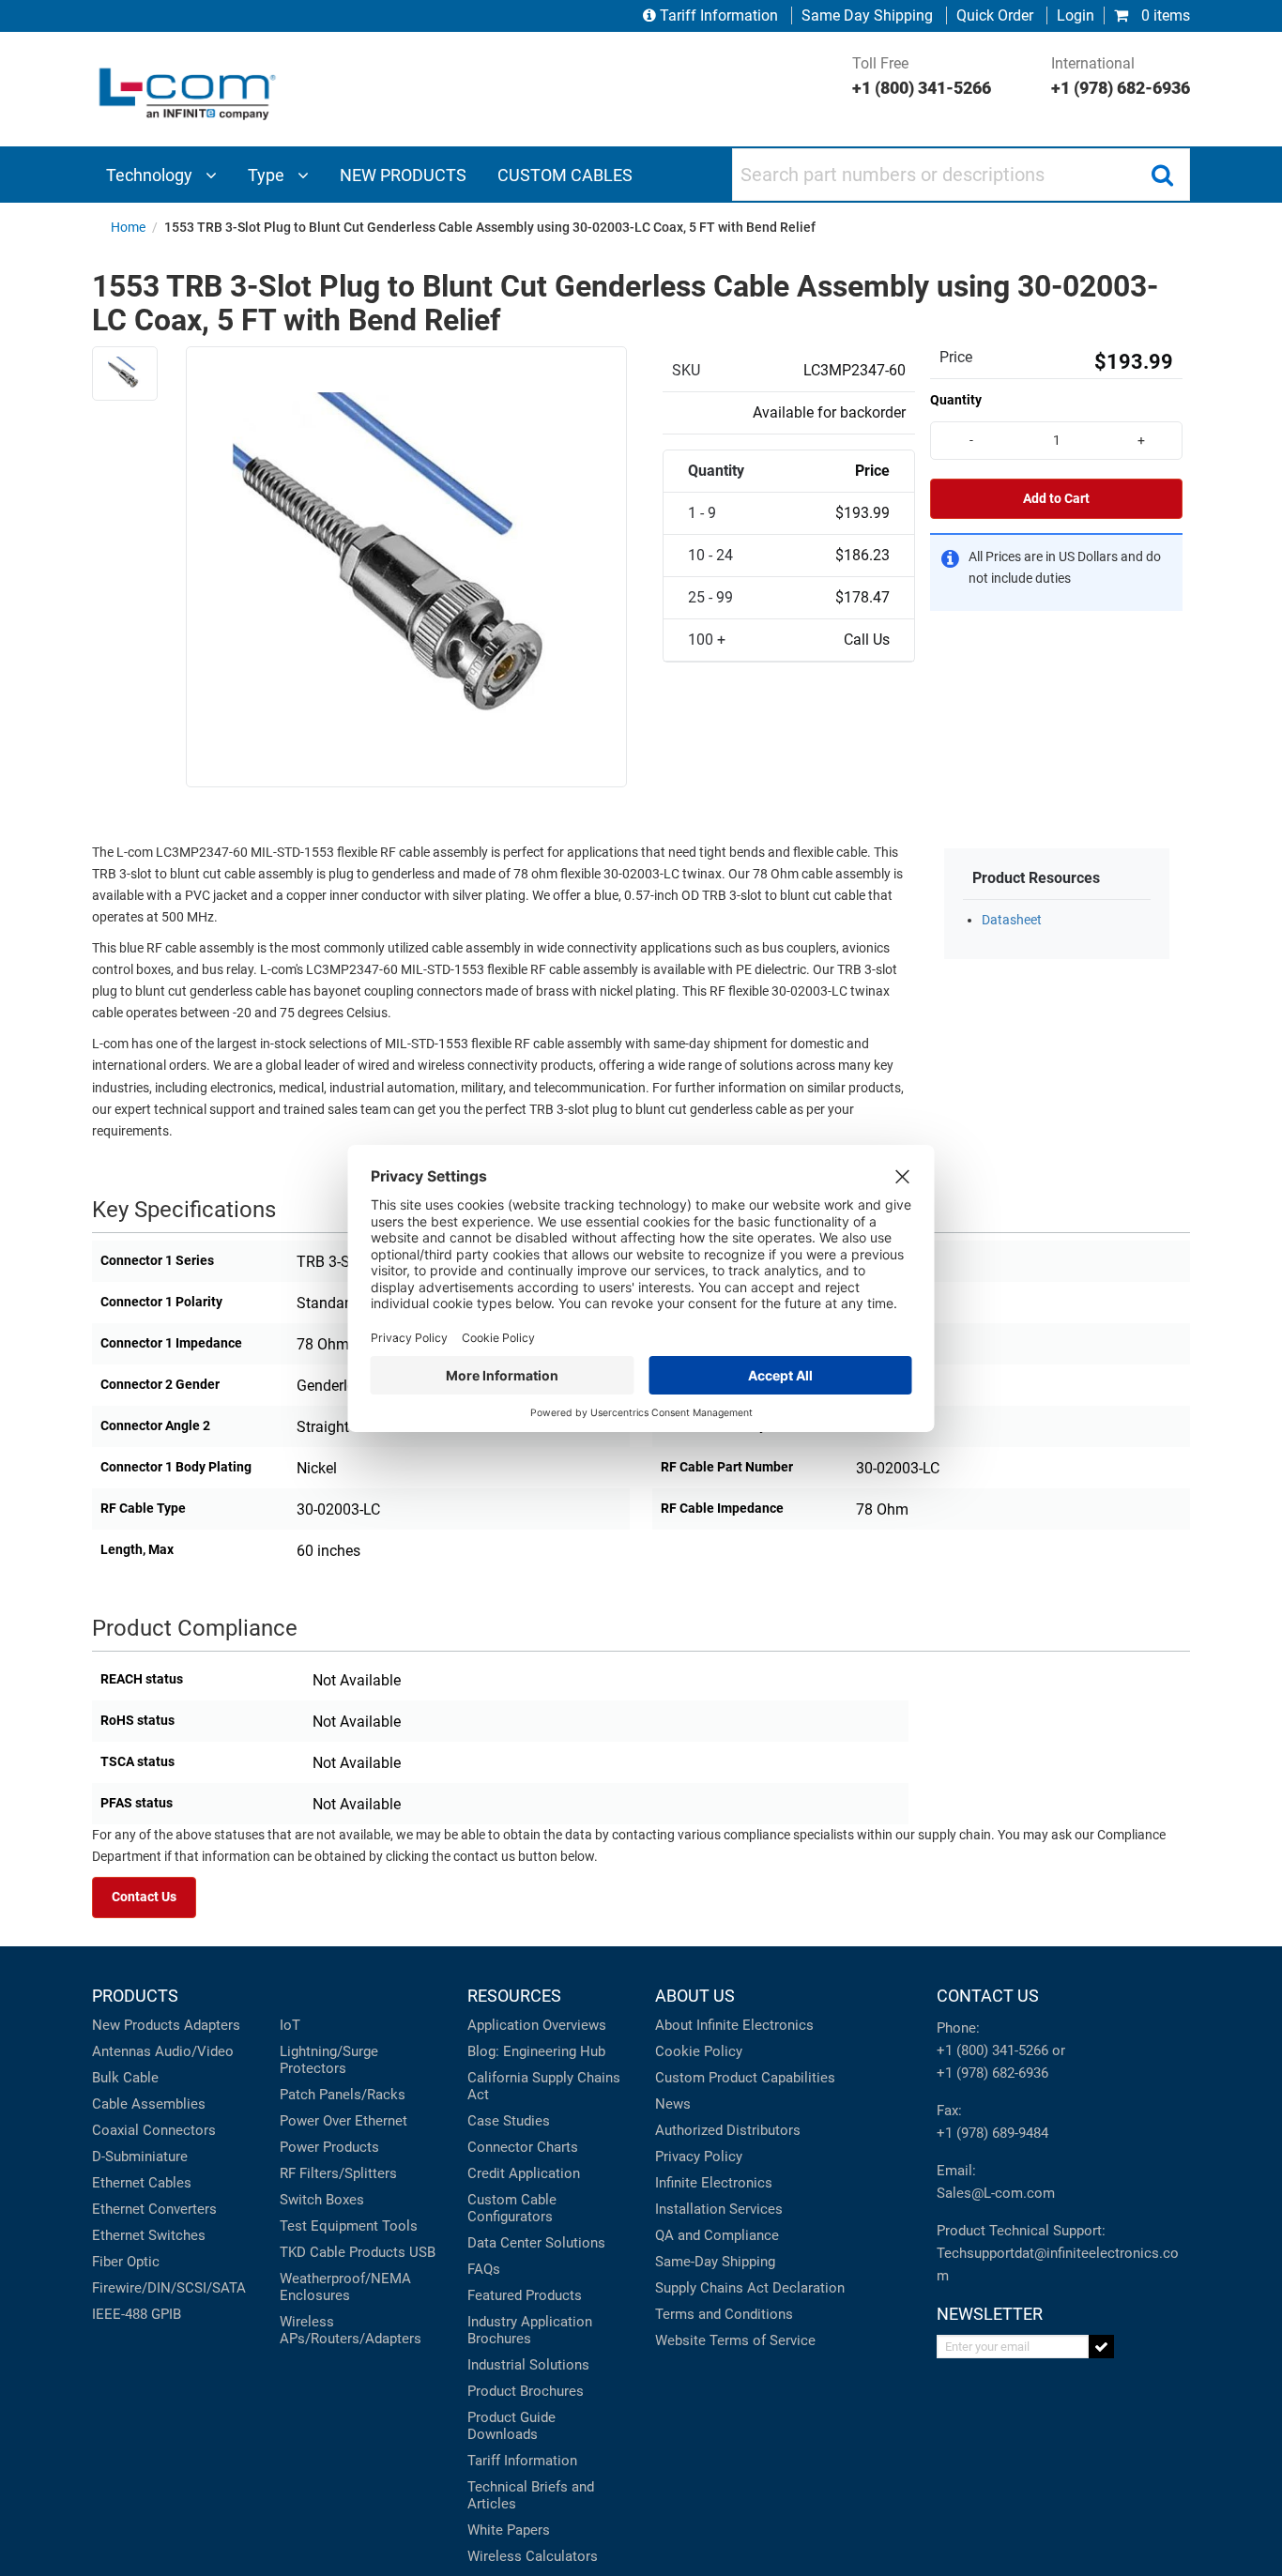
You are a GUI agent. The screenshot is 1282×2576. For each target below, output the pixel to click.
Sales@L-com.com (996, 2193)
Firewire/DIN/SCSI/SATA (169, 2288)
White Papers (509, 2530)
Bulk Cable (125, 2078)
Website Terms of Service (735, 2340)
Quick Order (995, 15)
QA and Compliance (717, 2235)
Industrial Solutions (528, 2365)
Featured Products (525, 2295)
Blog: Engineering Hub (536, 2051)
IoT (290, 2025)
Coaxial (115, 2130)
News (673, 2104)
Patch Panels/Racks (343, 2095)
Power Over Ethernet (343, 2121)
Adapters (212, 2025)
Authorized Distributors (728, 2130)
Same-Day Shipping (715, 2262)
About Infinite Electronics (734, 2025)
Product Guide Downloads (511, 2426)
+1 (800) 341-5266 (992, 2050)
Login (1076, 15)
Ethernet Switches (149, 2235)
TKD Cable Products (343, 2252)
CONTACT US (988, 1996)
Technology (151, 175)
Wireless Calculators (533, 2556)
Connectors (179, 2130)
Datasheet (1012, 920)
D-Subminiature (140, 2157)
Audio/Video (194, 2051)
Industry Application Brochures (530, 2330)
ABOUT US (695, 1996)
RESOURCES (514, 1996)
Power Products (329, 2147)
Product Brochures (526, 2391)
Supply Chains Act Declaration (750, 2288)
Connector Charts (523, 2147)
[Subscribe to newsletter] (1101, 2347)
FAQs (484, 2269)
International (1121, 76)
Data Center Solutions (536, 2243)
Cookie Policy (699, 2051)
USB (422, 2252)
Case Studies (509, 2121)
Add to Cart (1056, 499)
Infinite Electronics (714, 2183)
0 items (1164, 15)
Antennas (122, 2051)
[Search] (1162, 175)
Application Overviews (537, 2025)
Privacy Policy (699, 2157)
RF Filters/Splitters (338, 2173)
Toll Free (922, 76)
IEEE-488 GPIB (137, 2314)
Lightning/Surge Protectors (329, 2060)
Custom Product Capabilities (745, 2078)
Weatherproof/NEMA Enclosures (345, 2287)
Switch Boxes (322, 2200)
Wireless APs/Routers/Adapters (351, 2330)
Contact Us (144, 1897)
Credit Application (524, 2173)
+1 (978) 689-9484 (992, 2133)
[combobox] (961, 175)
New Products (136, 2025)
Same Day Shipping (867, 15)
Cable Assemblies (149, 2104)
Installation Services (719, 2209)
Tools (400, 2226)
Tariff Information (719, 15)
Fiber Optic (126, 2262)
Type (268, 175)
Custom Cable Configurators (512, 2208)
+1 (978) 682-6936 (992, 2073)
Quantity (956, 400)
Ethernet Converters (154, 2209)
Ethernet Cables (142, 2183)
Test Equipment (329, 2226)
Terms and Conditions (724, 2314)
